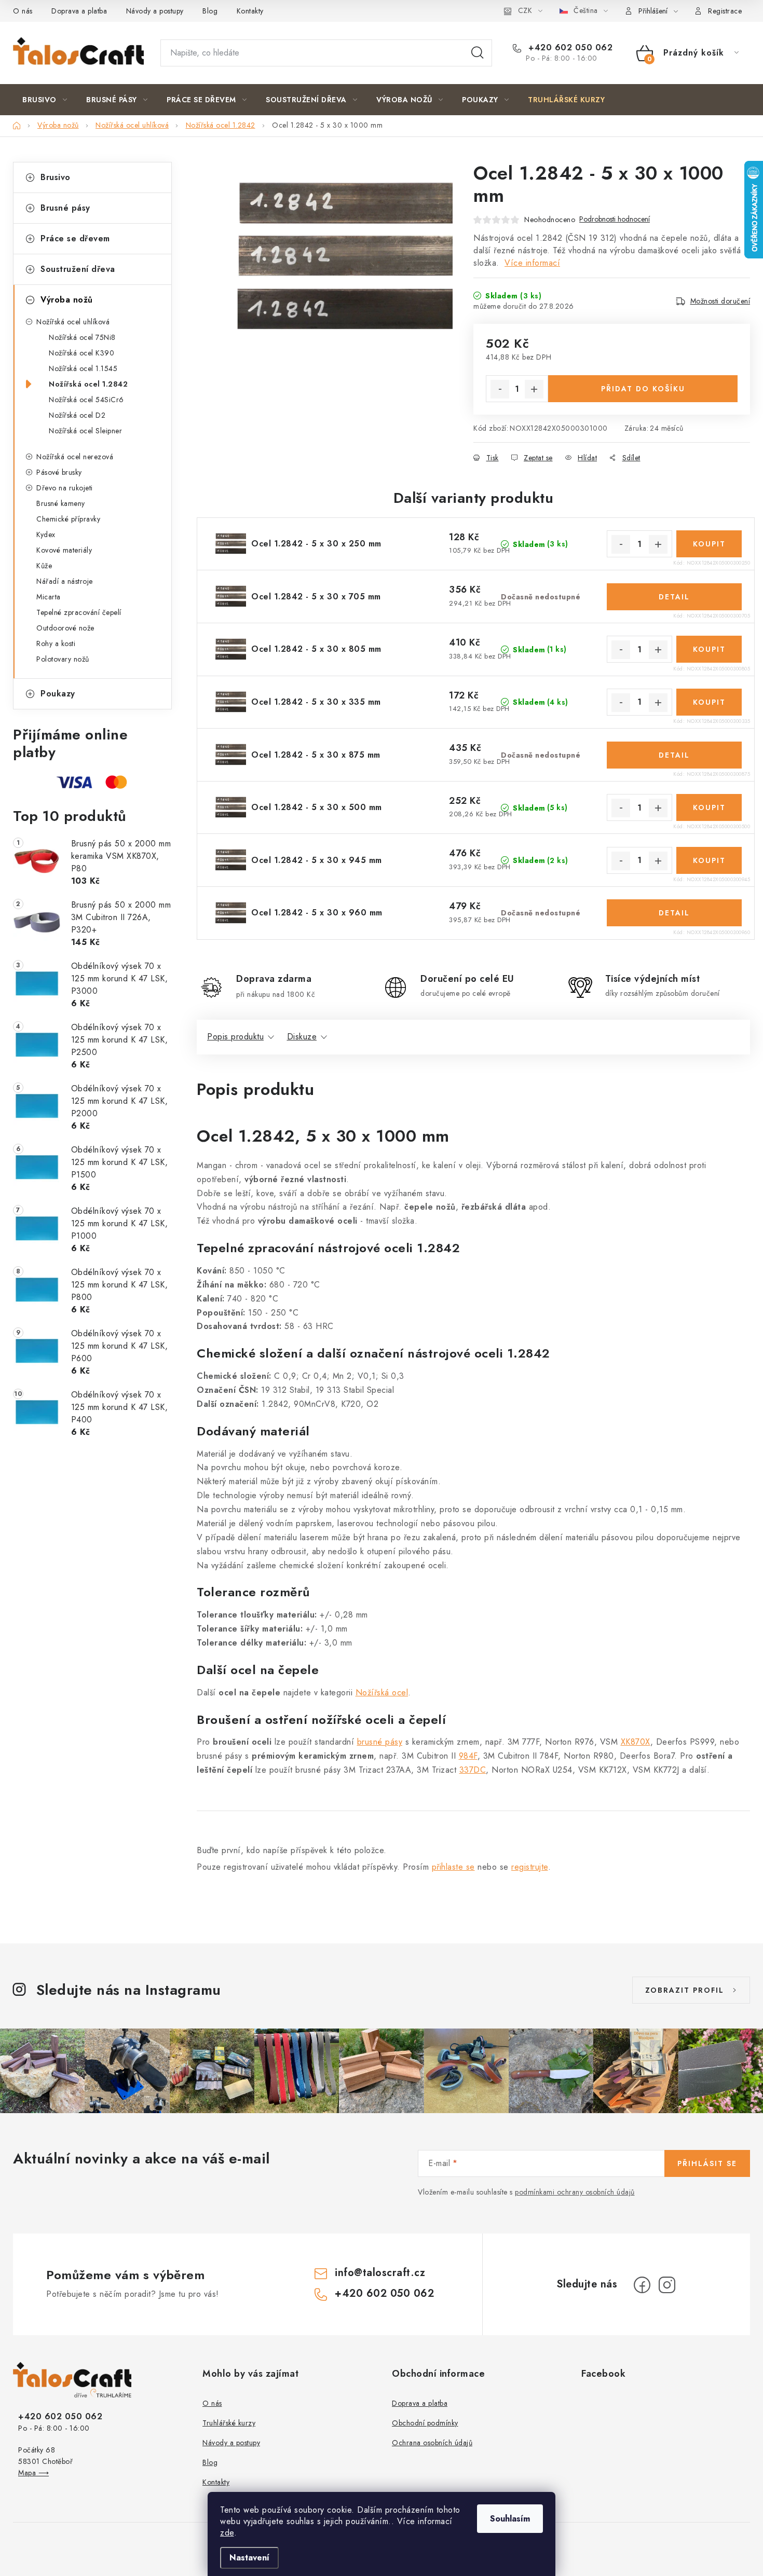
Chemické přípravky (68, 519)
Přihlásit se (707, 2163)
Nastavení (249, 2558)
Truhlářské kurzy (229, 2423)
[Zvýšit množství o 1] (534, 389)
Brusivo (56, 177)
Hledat (478, 53)
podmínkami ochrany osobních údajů (575, 2192)
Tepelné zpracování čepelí (79, 612)
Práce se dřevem (75, 238)
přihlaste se (453, 1867)
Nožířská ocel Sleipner (85, 431)
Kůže (44, 566)
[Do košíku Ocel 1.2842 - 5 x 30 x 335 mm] (709, 702)
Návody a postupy (155, 11)
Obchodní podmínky (425, 2423)
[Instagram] (667, 2285)
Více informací (532, 263)
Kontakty (250, 11)
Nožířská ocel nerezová (75, 457)
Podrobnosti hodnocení (615, 219)
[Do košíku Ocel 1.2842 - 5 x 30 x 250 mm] (709, 544)
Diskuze (302, 1037)
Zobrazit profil (685, 1990)
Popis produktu (235, 1037)
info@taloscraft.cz (380, 2273)
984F (468, 1756)
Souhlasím (510, 2519)
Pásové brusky (59, 472)
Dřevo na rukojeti (65, 488)
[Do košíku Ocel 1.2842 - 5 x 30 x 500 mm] (709, 807)
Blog (210, 11)
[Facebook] (642, 2285)
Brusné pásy (65, 208)
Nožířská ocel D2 (77, 415)
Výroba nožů (67, 300)
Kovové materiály (64, 550)
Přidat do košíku (643, 389)
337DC (473, 1770)
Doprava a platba (79, 11)
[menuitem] (45, 100)
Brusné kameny (61, 503)
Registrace (725, 11)
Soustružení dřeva (78, 269)
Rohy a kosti (56, 643)
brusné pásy (380, 1742)
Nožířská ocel (382, 1693)
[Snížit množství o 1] (500, 389)
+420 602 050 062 (569, 48)
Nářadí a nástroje (65, 581)
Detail (674, 597)
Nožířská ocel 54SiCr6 (86, 400)
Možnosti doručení (720, 301)
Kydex (46, 535)
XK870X (636, 1742)
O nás (23, 11)
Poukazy (58, 694)
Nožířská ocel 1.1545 (83, 368)
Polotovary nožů (63, 659)
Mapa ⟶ (33, 2473)
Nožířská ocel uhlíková (73, 322)
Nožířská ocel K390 (81, 353)
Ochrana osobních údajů (432, 2443)
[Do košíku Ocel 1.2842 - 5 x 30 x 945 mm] (709, 860)
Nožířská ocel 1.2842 (88, 384)
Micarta (49, 597)
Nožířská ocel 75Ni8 (82, 337)
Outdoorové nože (65, 628)
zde (227, 2533)
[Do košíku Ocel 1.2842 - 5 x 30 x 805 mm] (709, 649)
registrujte (530, 1867)
